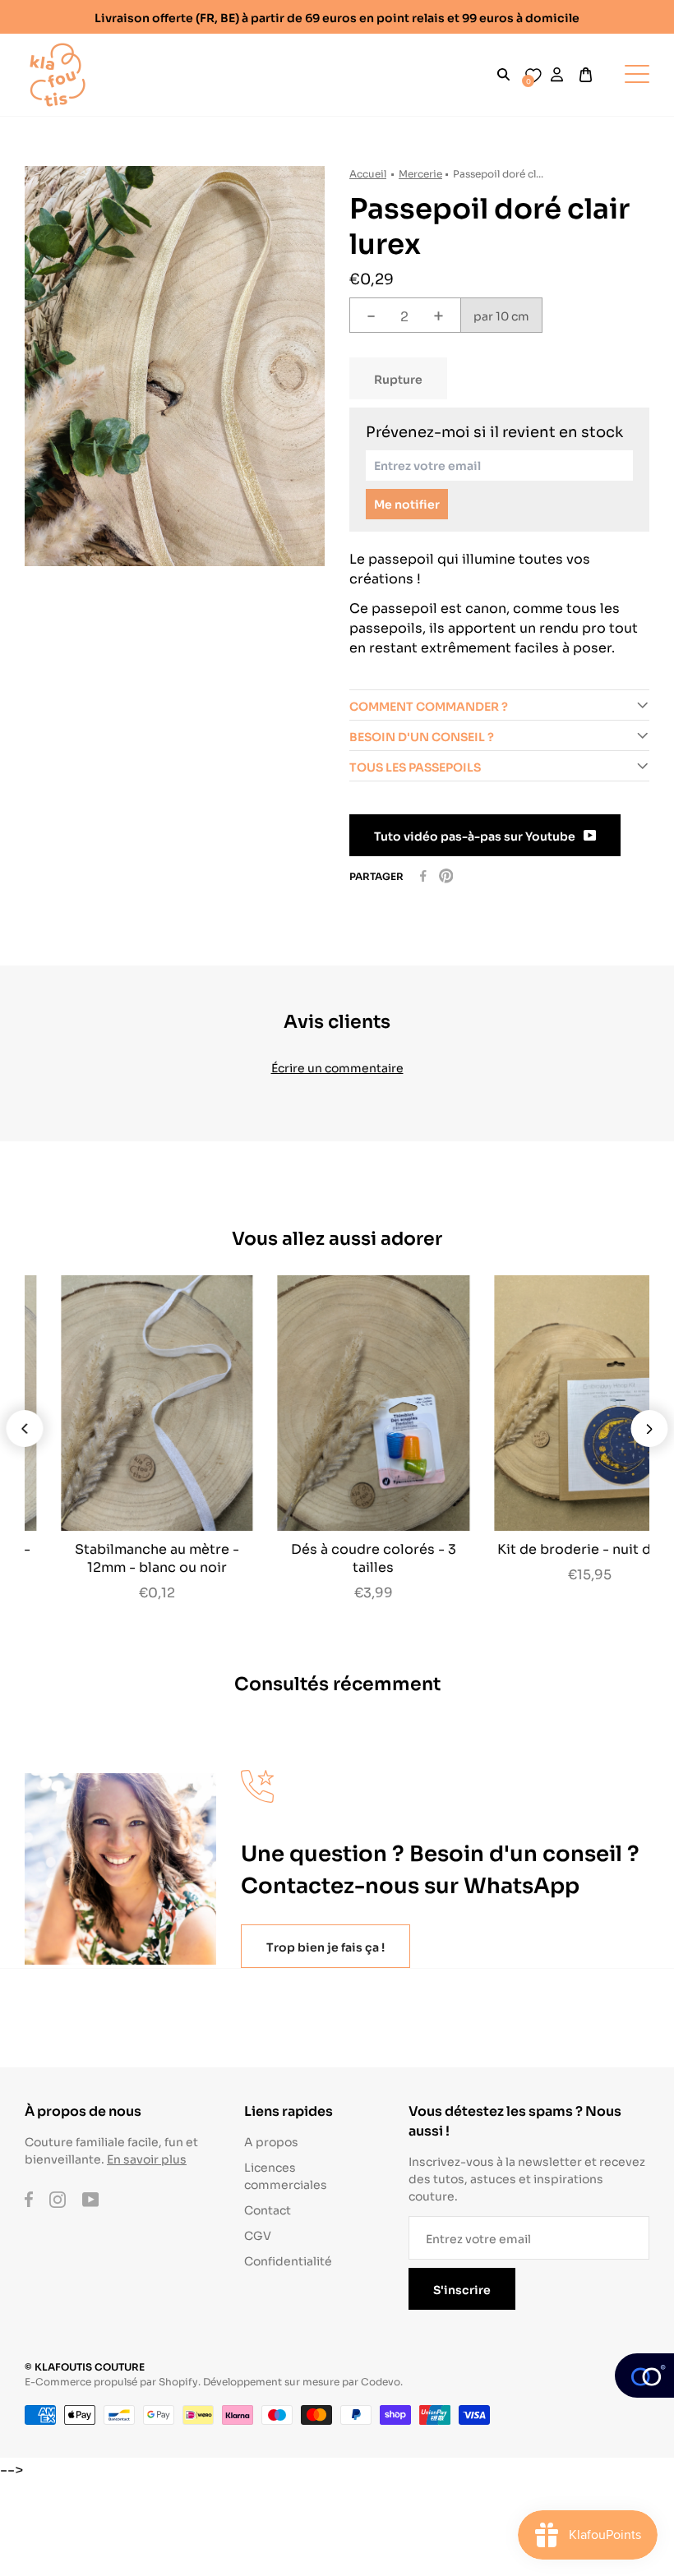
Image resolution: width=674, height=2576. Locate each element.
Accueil (368, 173)
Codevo (381, 2381)
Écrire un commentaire (337, 1067)
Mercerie (420, 173)
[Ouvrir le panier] (586, 75)
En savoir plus (147, 2158)
